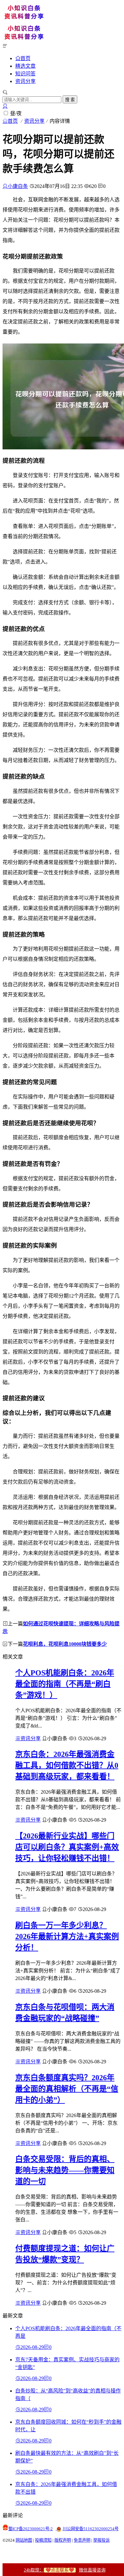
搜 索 (70, 100)
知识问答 (25, 74)
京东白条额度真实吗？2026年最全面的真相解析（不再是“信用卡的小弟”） (67, 2089)
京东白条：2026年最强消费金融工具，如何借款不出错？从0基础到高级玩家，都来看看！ (67, 1765)
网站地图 (24, 2540)
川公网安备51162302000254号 (91, 2529)
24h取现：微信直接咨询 (65, 2570)
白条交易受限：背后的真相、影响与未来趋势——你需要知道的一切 (65, 2170)
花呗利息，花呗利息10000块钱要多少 (65, 1644)
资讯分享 (25, 81)
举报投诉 (101, 2540)
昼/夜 (16, 113)
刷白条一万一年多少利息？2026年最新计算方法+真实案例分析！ (67, 1936)
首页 (25, 58)
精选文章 (25, 66)
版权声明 (63, 2540)
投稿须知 (43, 2540)
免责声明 (82, 2540)
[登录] (5, 106)
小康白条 (18, 186)
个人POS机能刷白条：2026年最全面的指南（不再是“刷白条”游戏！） (65, 1684)
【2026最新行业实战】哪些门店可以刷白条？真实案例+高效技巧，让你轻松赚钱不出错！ (67, 1847)
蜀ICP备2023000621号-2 (31, 2529)
